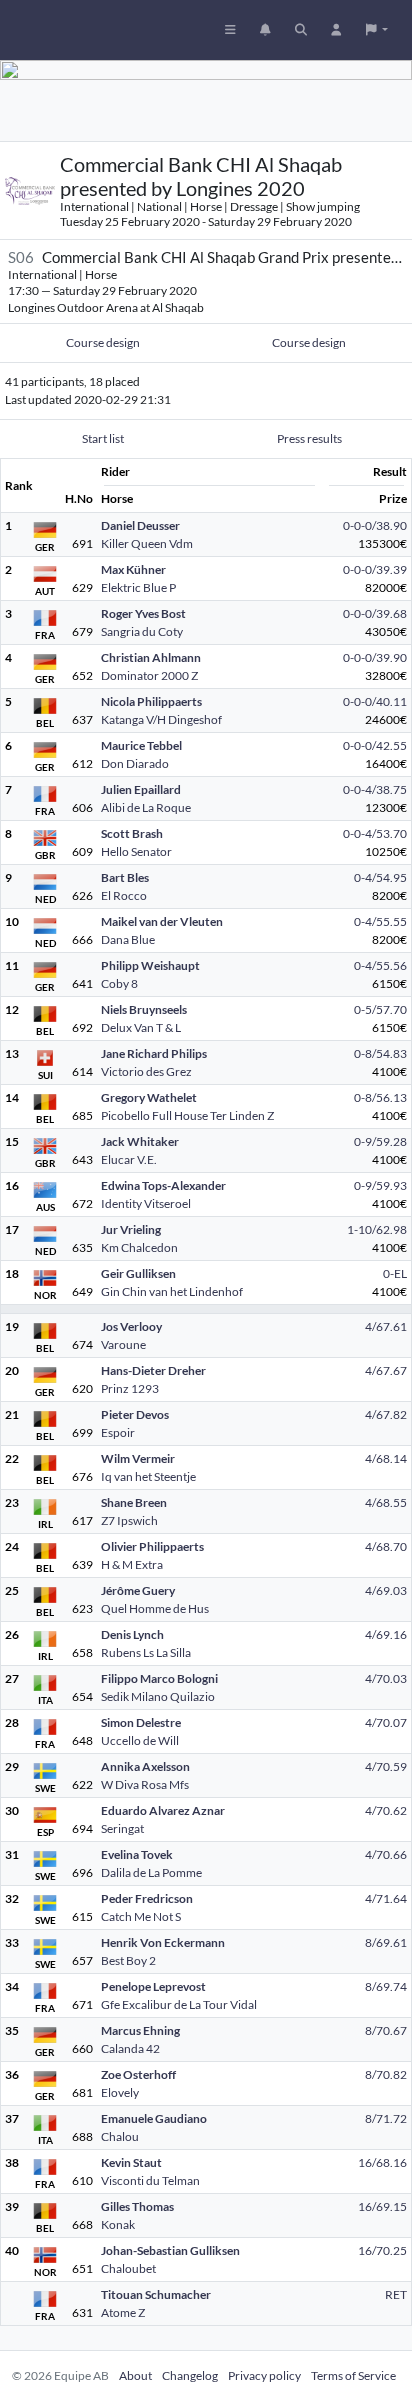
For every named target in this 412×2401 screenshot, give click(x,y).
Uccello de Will (140, 1740)
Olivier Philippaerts (152, 1546)
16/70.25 (382, 2250)
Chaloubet (128, 2268)
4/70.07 (386, 1722)
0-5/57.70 (380, 1009)
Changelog (190, 2375)
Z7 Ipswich (129, 1520)
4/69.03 (386, 1590)
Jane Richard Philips (154, 1053)
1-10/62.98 (377, 1229)
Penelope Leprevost (153, 1986)
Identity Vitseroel (146, 1203)
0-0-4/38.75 (375, 789)
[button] (377, 30)
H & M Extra (132, 1564)
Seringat (122, 1828)
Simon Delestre (141, 1722)
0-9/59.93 (380, 1185)
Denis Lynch (132, 1634)
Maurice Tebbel (141, 745)
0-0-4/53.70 (375, 833)
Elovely (120, 2092)
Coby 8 (119, 983)
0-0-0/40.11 (375, 701)
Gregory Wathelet (149, 1097)
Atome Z (123, 2312)
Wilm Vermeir (138, 1458)
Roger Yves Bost (143, 613)
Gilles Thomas (137, 2206)
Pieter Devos (135, 1414)
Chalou (120, 2136)
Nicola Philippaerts (151, 701)
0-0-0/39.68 (375, 613)
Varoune (123, 1344)
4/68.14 (386, 1458)
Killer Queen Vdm (147, 543)
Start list (103, 438)
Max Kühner (133, 569)
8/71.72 (386, 2118)
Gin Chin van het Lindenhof (172, 1291)
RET (396, 2294)
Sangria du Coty (142, 631)
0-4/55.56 (380, 965)
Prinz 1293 (130, 1388)
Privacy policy (264, 2375)
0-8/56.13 (380, 1097)
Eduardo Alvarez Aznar (163, 1810)
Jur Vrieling (131, 1229)
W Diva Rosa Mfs (145, 1784)
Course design (103, 342)
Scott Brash (132, 833)
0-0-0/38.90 (375, 525)
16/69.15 (382, 2206)
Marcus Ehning (140, 2030)
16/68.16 (382, 2162)
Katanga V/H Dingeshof (161, 719)
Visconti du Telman (150, 2180)
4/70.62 (386, 1810)
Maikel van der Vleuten (162, 921)
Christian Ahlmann (151, 657)
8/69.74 (386, 1986)
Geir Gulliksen (138, 1273)
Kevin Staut (131, 2162)
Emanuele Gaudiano (154, 2118)
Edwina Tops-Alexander (163, 1185)
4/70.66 (386, 1854)
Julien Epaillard (141, 789)
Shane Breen (134, 1502)
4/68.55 (386, 1502)
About (135, 2375)
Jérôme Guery (138, 1590)
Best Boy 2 (128, 1960)
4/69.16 (386, 1634)
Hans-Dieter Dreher (153, 1370)
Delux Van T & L (141, 1027)
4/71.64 (386, 1898)
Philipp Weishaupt (150, 965)
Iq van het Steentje (148, 1476)
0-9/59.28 (380, 1141)
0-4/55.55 (380, 921)
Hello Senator (136, 851)
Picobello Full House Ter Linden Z (187, 1115)
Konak (118, 2224)
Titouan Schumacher (156, 2294)
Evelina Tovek (137, 1854)
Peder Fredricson (147, 1898)
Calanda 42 (130, 2048)
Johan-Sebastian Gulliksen (170, 2250)
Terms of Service (353, 2375)
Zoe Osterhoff (138, 2074)
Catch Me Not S (141, 1916)
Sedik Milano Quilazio (158, 1696)
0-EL (395, 1273)
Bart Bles (125, 877)
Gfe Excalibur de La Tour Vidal (179, 2004)
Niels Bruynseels (144, 1009)
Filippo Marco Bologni (159, 1678)
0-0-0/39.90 (375, 657)
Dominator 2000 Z (149, 675)
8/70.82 (386, 2074)
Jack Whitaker (140, 1141)
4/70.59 (386, 1766)
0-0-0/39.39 (375, 569)
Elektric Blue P (138, 587)
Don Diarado (135, 763)
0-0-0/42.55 (375, 745)
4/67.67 (386, 1370)
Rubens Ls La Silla (146, 1652)
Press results (309, 438)
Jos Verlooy (131, 1326)
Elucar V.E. (129, 1159)
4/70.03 (386, 1678)
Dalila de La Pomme (151, 1872)
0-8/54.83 (380, 1053)
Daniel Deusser (140, 525)
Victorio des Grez (146, 1071)
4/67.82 (386, 1414)
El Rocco (124, 895)
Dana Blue (128, 939)
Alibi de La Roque (146, 807)
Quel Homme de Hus (155, 1608)
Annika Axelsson (145, 1766)
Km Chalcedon (139, 1247)
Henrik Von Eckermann (163, 1942)
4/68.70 (386, 1546)
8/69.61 (386, 1942)
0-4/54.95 (380, 877)
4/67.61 (386, 1326)
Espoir (118, 1432)
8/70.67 (386, 2030)
